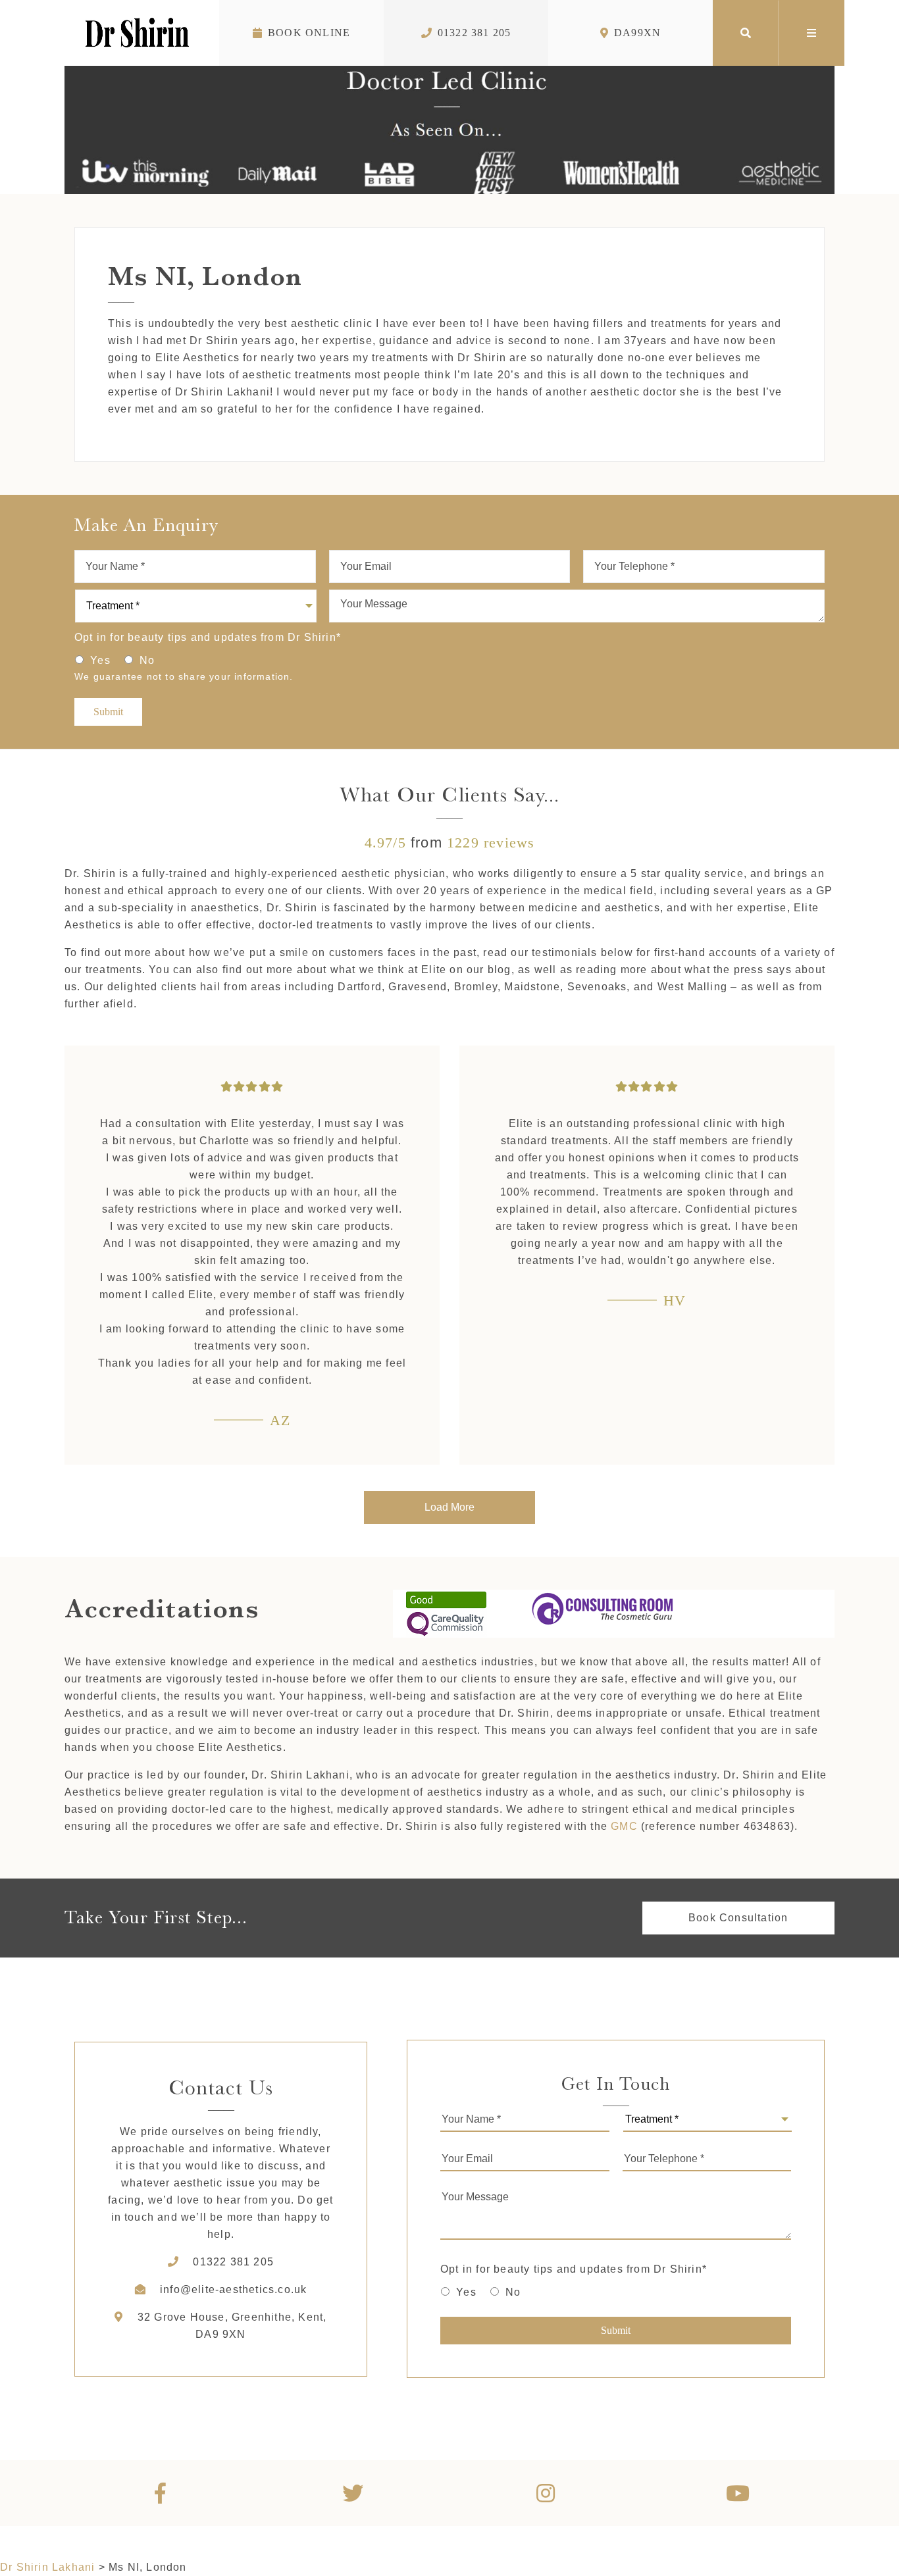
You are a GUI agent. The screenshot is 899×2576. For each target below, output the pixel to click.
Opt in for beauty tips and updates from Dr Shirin (208, 637)
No (147, 660)
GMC (624, 1826)
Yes (100, 660)
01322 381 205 (475, 33)
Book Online (309, 33)
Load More (449, 1507)
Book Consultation (738, 1918)
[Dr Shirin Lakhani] (137, 33)
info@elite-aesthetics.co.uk (233, 2289)
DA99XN (637, 33)
